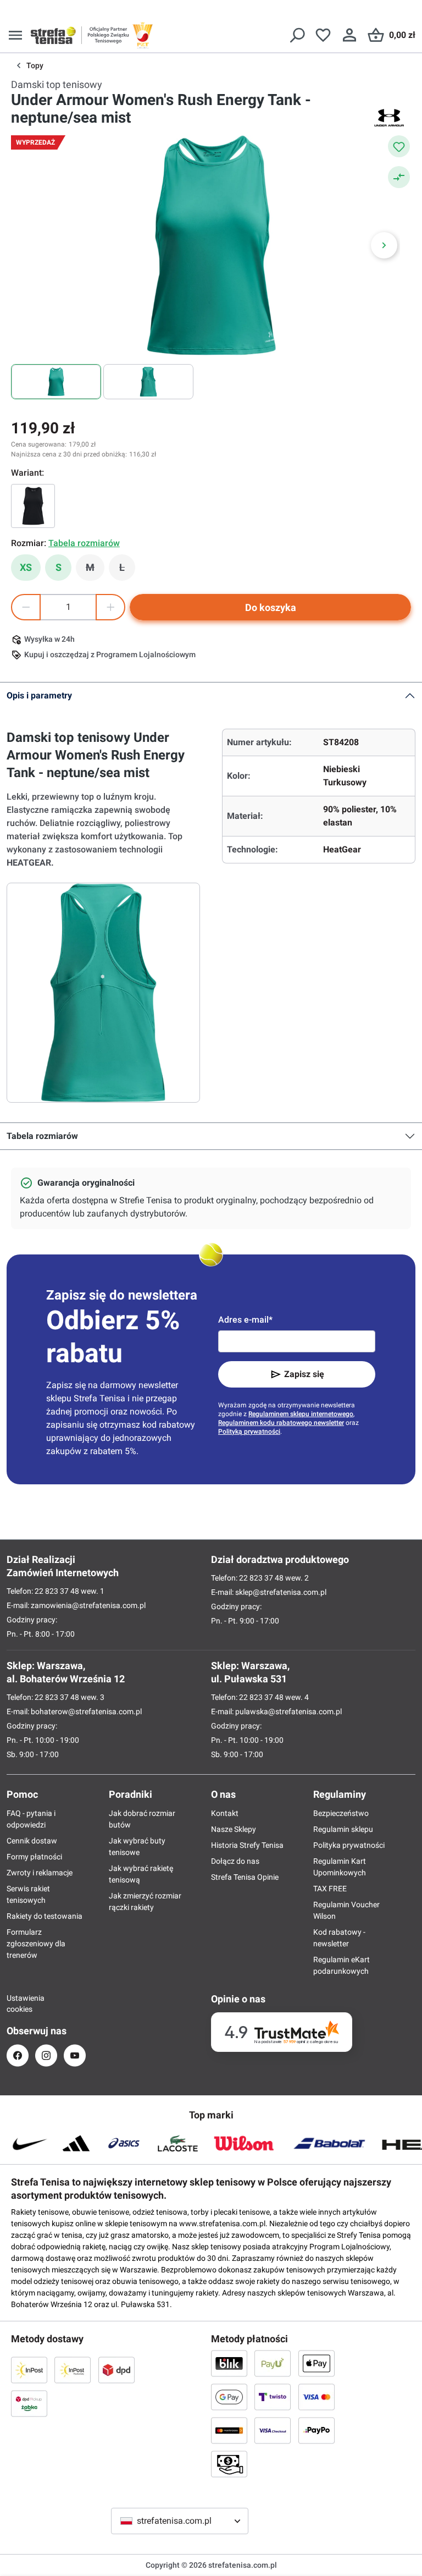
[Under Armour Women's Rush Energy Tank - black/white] (33, 506)
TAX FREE (330, 1889)
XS (26, 567)
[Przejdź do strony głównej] (53, 35)
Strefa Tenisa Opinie (245, 1877)
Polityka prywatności (349, 1845)
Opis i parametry (39, 695)
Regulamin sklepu (343, 1829)
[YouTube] (75, 2055)
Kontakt (225, 1813)
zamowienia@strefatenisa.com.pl (88, 1605)
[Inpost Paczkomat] (73, 2370)
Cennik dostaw (32, 1841)
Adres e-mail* (245, 1320)
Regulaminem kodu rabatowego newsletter (281, 1423)
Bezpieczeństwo (341, 1813)
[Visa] (316, 2397)
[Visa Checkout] (273, 2430)
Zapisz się (304, 1374)
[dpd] (116, 2370)
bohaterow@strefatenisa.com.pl (86, 1711)
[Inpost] (29, 2370)
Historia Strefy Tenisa (247, 1845)
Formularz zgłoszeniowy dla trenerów (36, 1944)
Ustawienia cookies (18, 2003)
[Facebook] (18, 2055)
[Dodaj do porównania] (399, 177)
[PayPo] (316, 2430)
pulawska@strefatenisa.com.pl (288, 1711)
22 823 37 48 (57, 1591)
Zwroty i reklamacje (40, 1873)
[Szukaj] (297, 35)
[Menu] (15, 35)
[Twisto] (273, 2397)
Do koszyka (271, 607)
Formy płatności (34, 1857)
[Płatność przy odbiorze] (229, 2464)
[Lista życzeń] (323, 35)
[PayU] (273, 2363)
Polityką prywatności (249, 1432)
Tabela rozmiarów (42, 1136)
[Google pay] (229, 2397)
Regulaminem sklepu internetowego (301, 1414)
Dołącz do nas (235, 1861)
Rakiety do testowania (45, 1916)
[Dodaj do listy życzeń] (399, 146)
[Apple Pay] (316, 2363)
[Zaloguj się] (349, 35)
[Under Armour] (389, 118)
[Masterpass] (229, 2430)
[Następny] (384, 245)
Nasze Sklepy (234, 1829)
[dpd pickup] (29, 2403)
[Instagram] (46, 2055)
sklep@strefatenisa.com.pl (281, 1592)
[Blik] (229, 2363)
